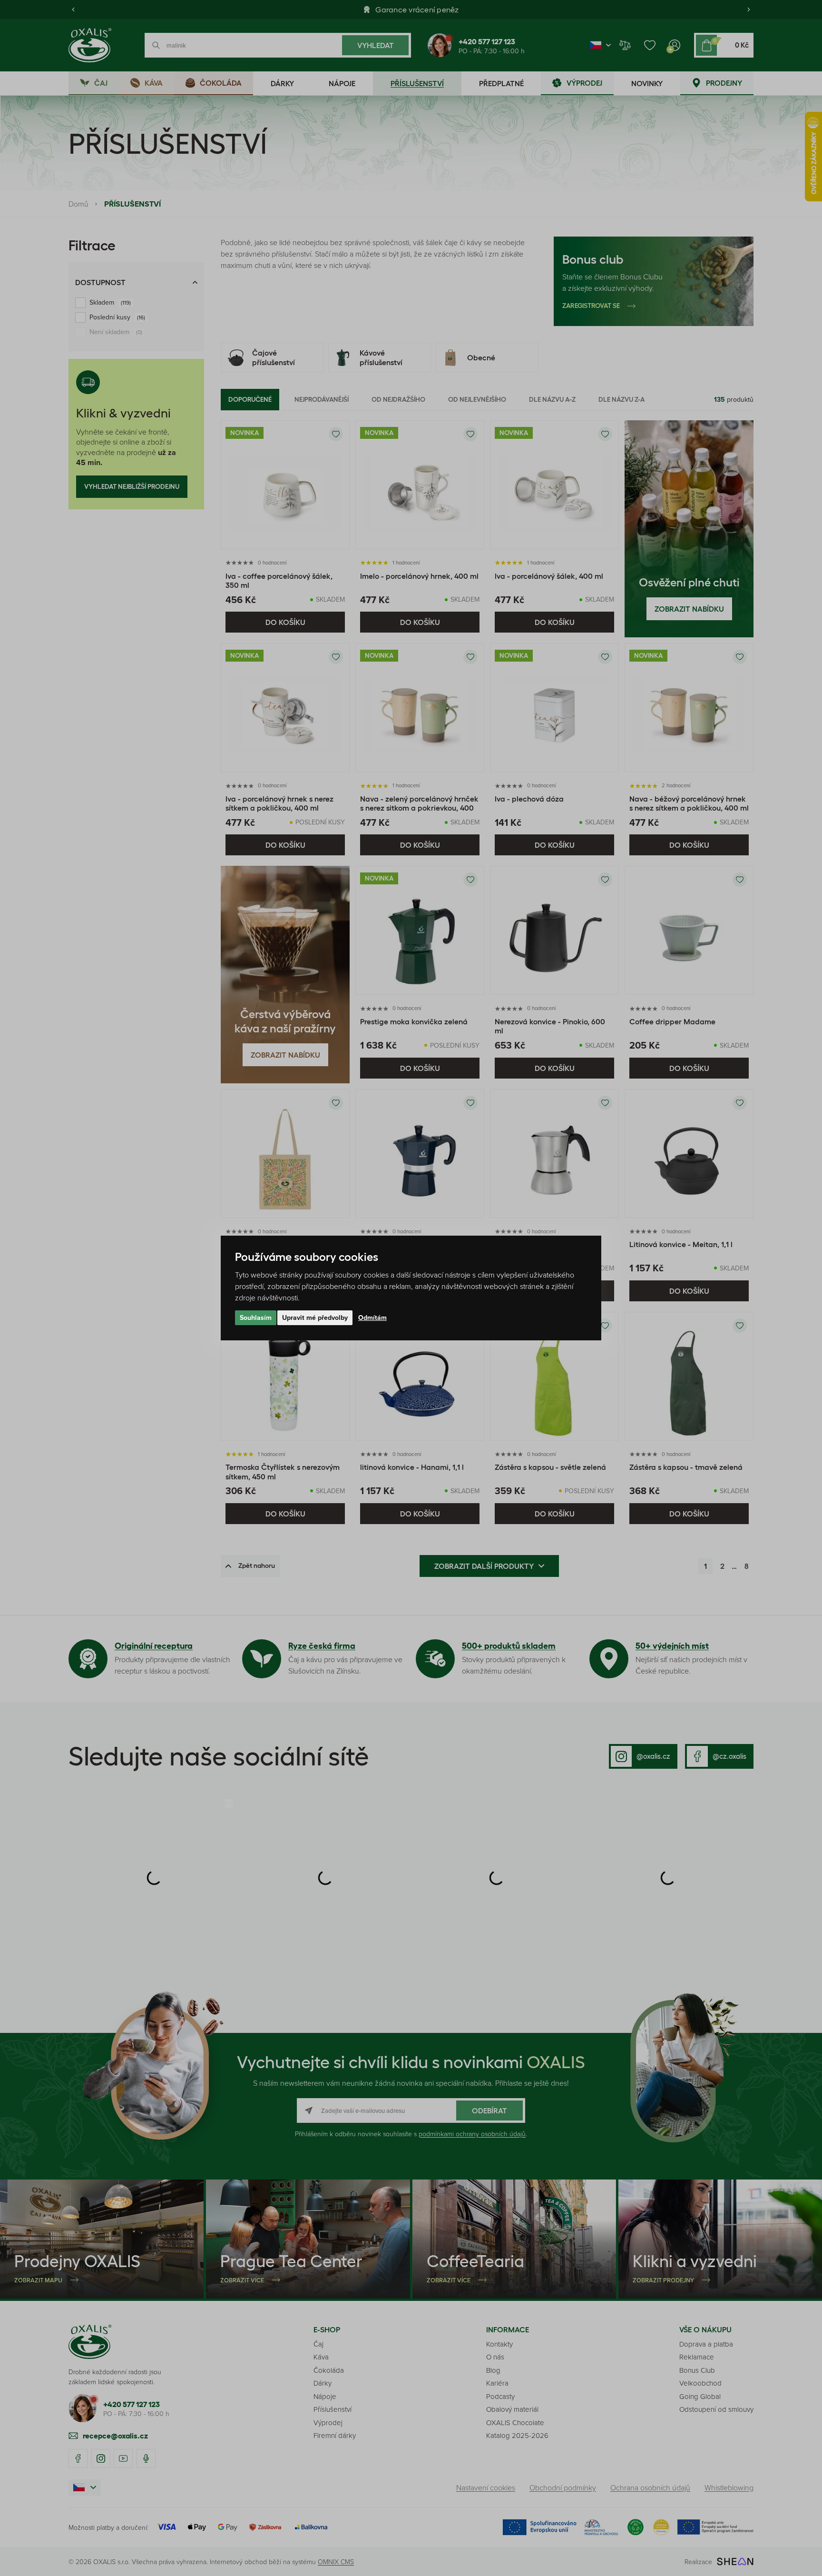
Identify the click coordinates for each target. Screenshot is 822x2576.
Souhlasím (256, 1318)
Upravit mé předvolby (315, 1318)
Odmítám (372, 1318)
